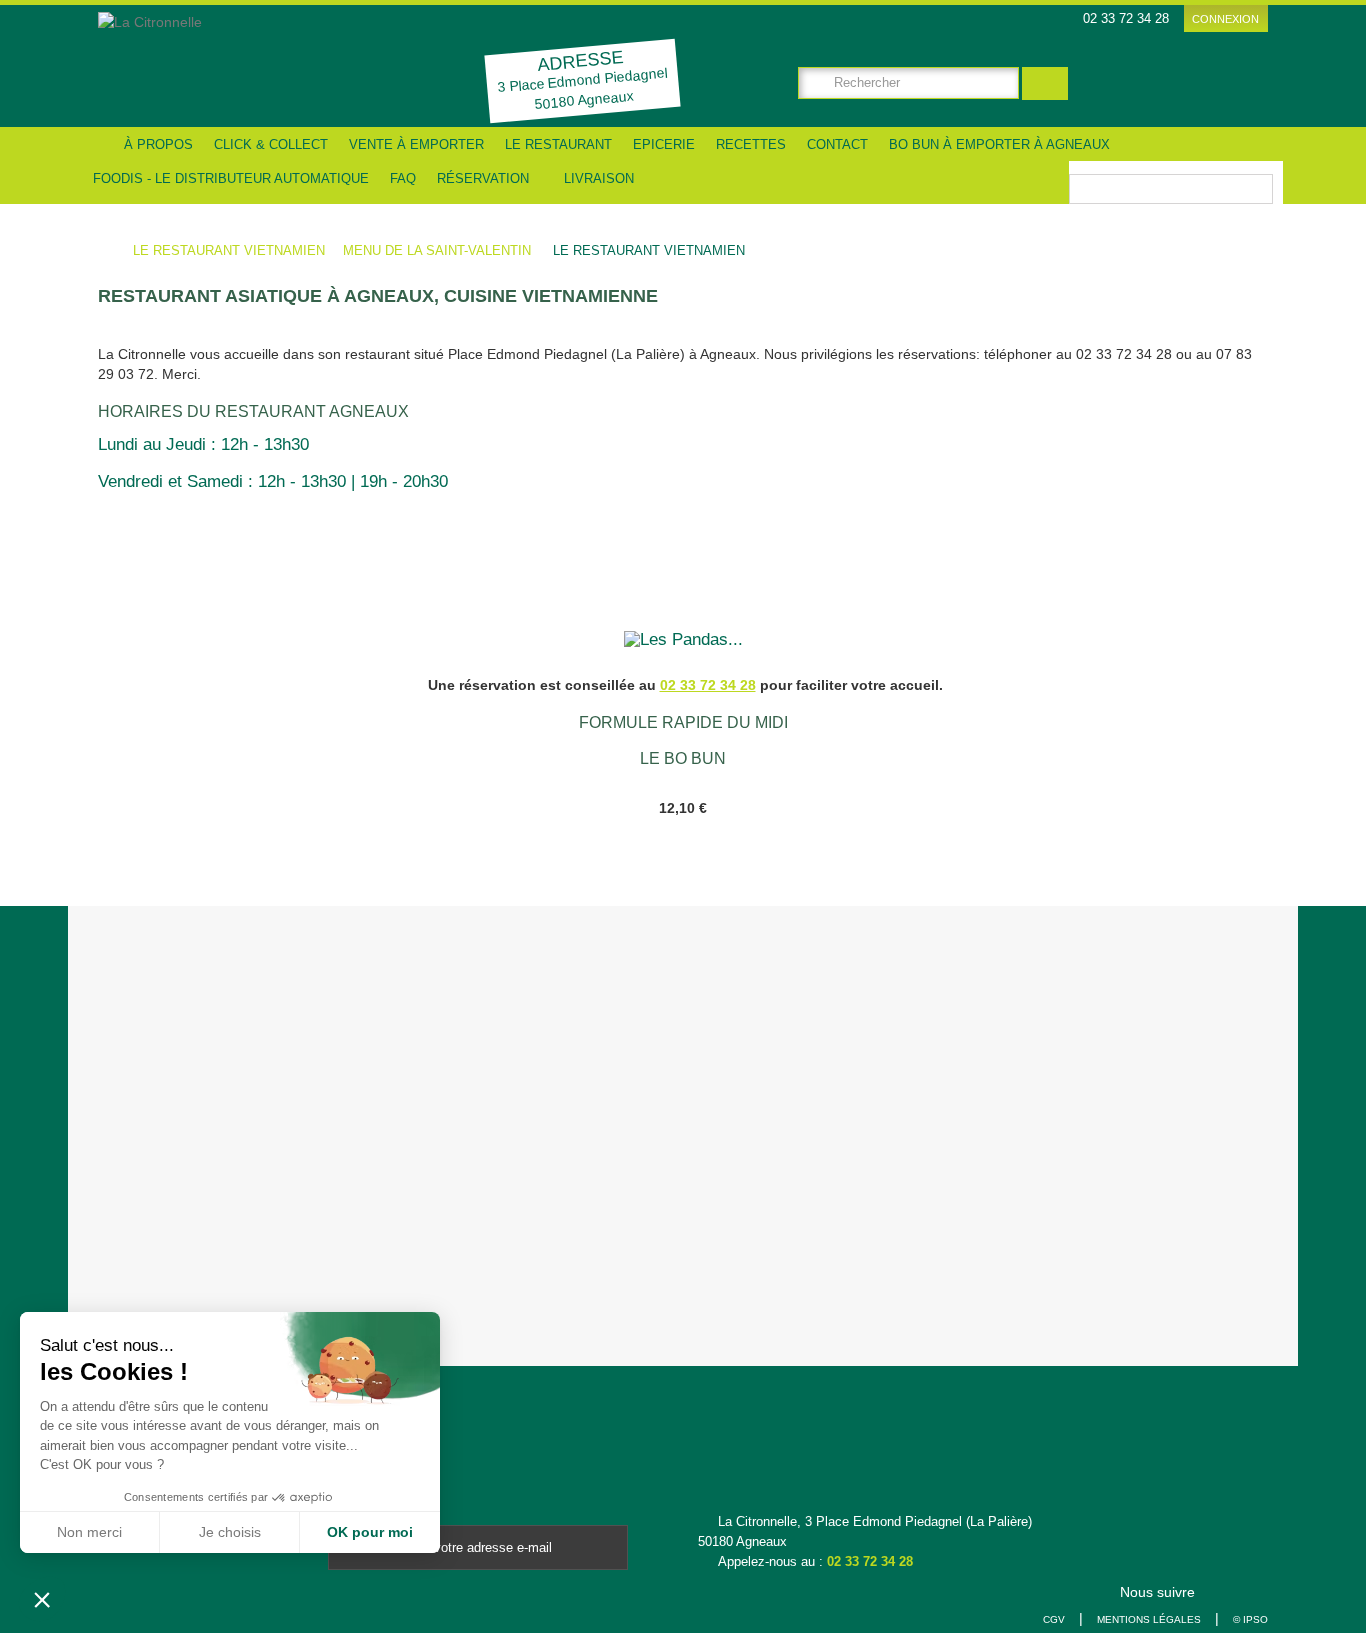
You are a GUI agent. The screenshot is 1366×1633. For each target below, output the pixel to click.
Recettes (751, 144)
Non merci (89, 1532)
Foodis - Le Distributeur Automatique (231, 178)
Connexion (1225, 19)
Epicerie (664, 144)
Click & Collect (271, 144)
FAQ (403, 178)
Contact (837, 144)
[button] (42, 1599)
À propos (158, 144)
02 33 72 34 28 (870, 1561)
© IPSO (1250, 1619)
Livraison (597, 178)
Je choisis (230, 1532)
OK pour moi (370, 1532)
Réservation (483, 178)
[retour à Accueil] (113, 251)
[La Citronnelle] (240, 64)
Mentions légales (1149, 1619)
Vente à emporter (416, 144)
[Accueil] (98, 144)
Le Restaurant (558, 144)
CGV (1054, 1619)
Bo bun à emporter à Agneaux (999, 144)
